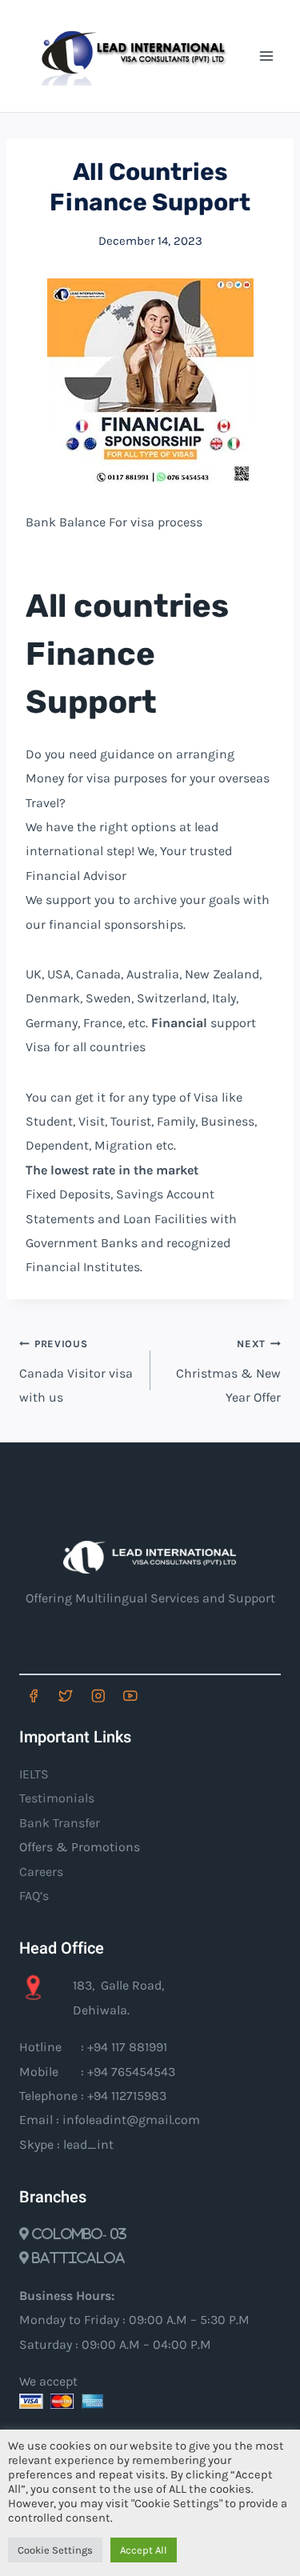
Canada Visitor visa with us (76, 1372)
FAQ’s (34, 1896)
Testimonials (57, 1798)
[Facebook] (33, 1696)
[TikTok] (163, 1696)
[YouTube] (130, 1696)
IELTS (34, 1774)
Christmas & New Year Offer (228, 1372)
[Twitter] (65, 1696)
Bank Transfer (60, 1823)
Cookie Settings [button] (55, 2550)
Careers (41, 1872)
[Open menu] (266, 56)
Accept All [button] (144, 2550)
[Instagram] (98, 1696)
